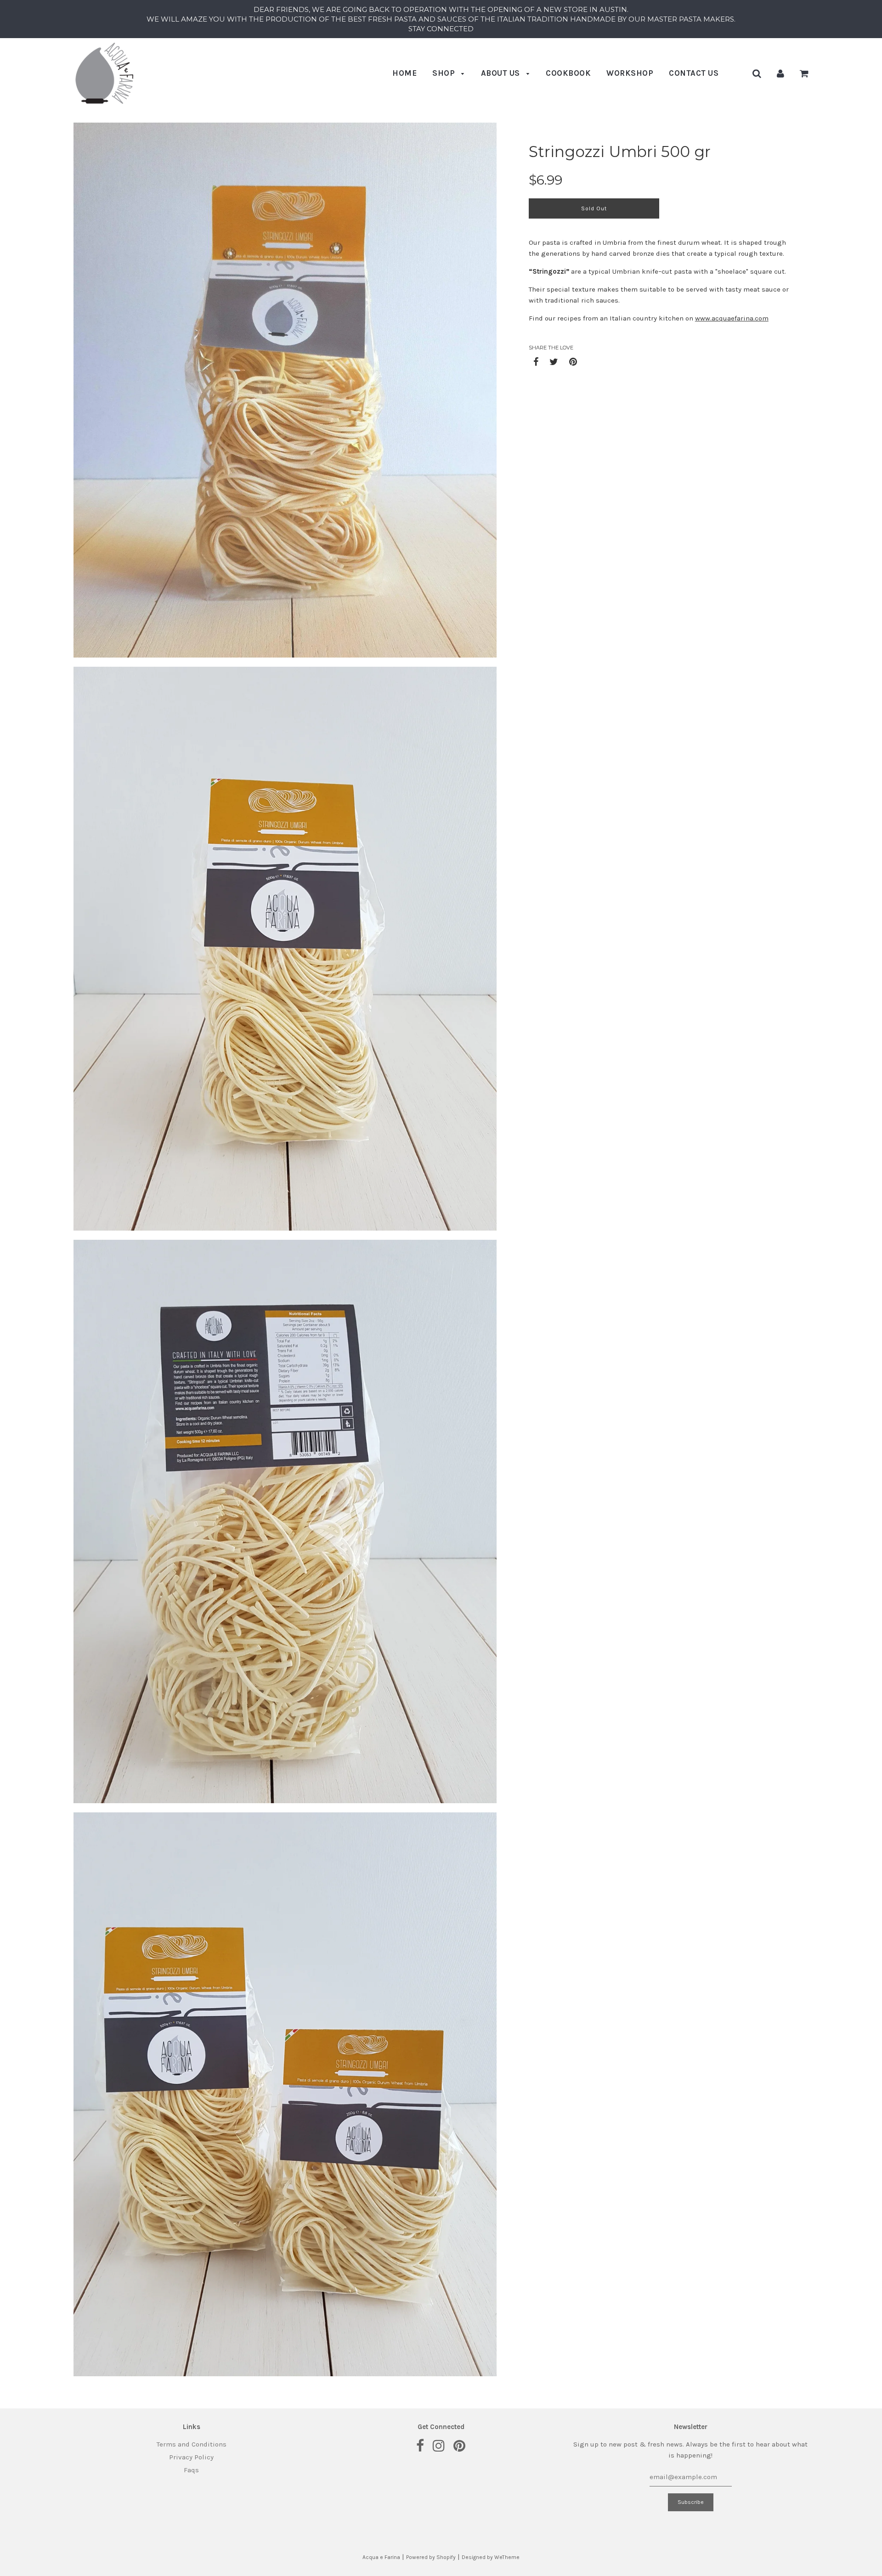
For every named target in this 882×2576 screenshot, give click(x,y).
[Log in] (780, 73)
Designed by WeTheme (491, 2557)
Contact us (694, 73)
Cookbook (568, 73)
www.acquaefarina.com (732, 318)
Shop (445, 73)
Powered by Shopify (431, 2557)
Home (404, 73)
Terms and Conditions (192, 2444)
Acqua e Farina (381, 2557)
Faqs (191, 2470)
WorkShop (630, 73)
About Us (502, 73)
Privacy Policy (191, 2457)
